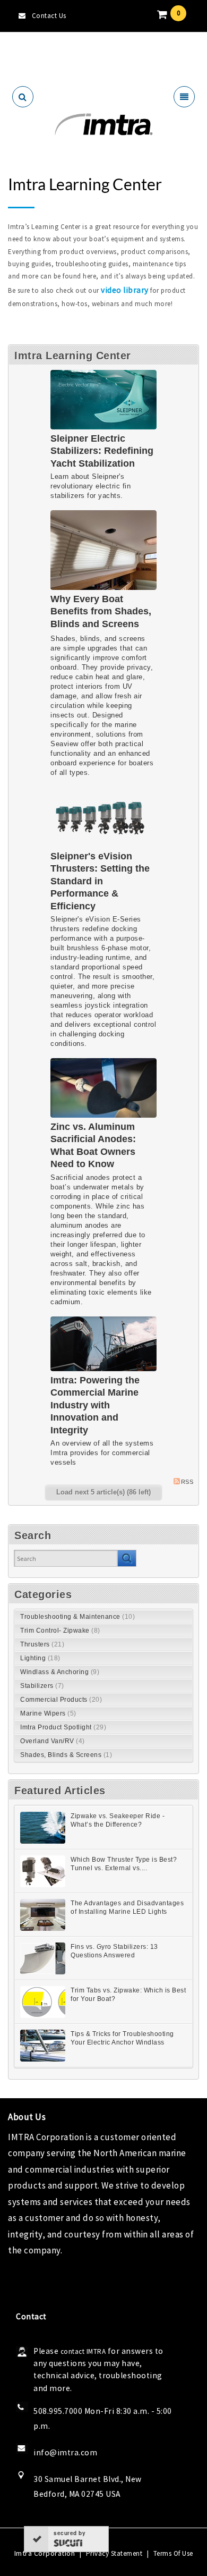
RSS (187, 1482)
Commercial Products (61, 1700)
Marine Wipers (48, 1713)
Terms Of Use (173, 2553)
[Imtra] (103, 125)
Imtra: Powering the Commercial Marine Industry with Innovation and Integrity (95, 1405)
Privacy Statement (114, 2553)
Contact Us (49, 16)
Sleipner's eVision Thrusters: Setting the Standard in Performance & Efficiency (100, 881)
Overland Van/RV (53, 1741)
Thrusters (42, 1644)
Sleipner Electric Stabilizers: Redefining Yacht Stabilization (102, 451)
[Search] (127, 1558)
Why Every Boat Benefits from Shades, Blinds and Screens (101, 611)
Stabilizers (42, 1686)
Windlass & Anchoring (60, 1672)
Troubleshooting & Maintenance (77, 1617)
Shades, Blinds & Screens (66, 1755)
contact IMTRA (83, 2351)
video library (125, 290)
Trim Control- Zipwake (60, 1631)
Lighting (40, 1658)
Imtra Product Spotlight (63, 1727)
